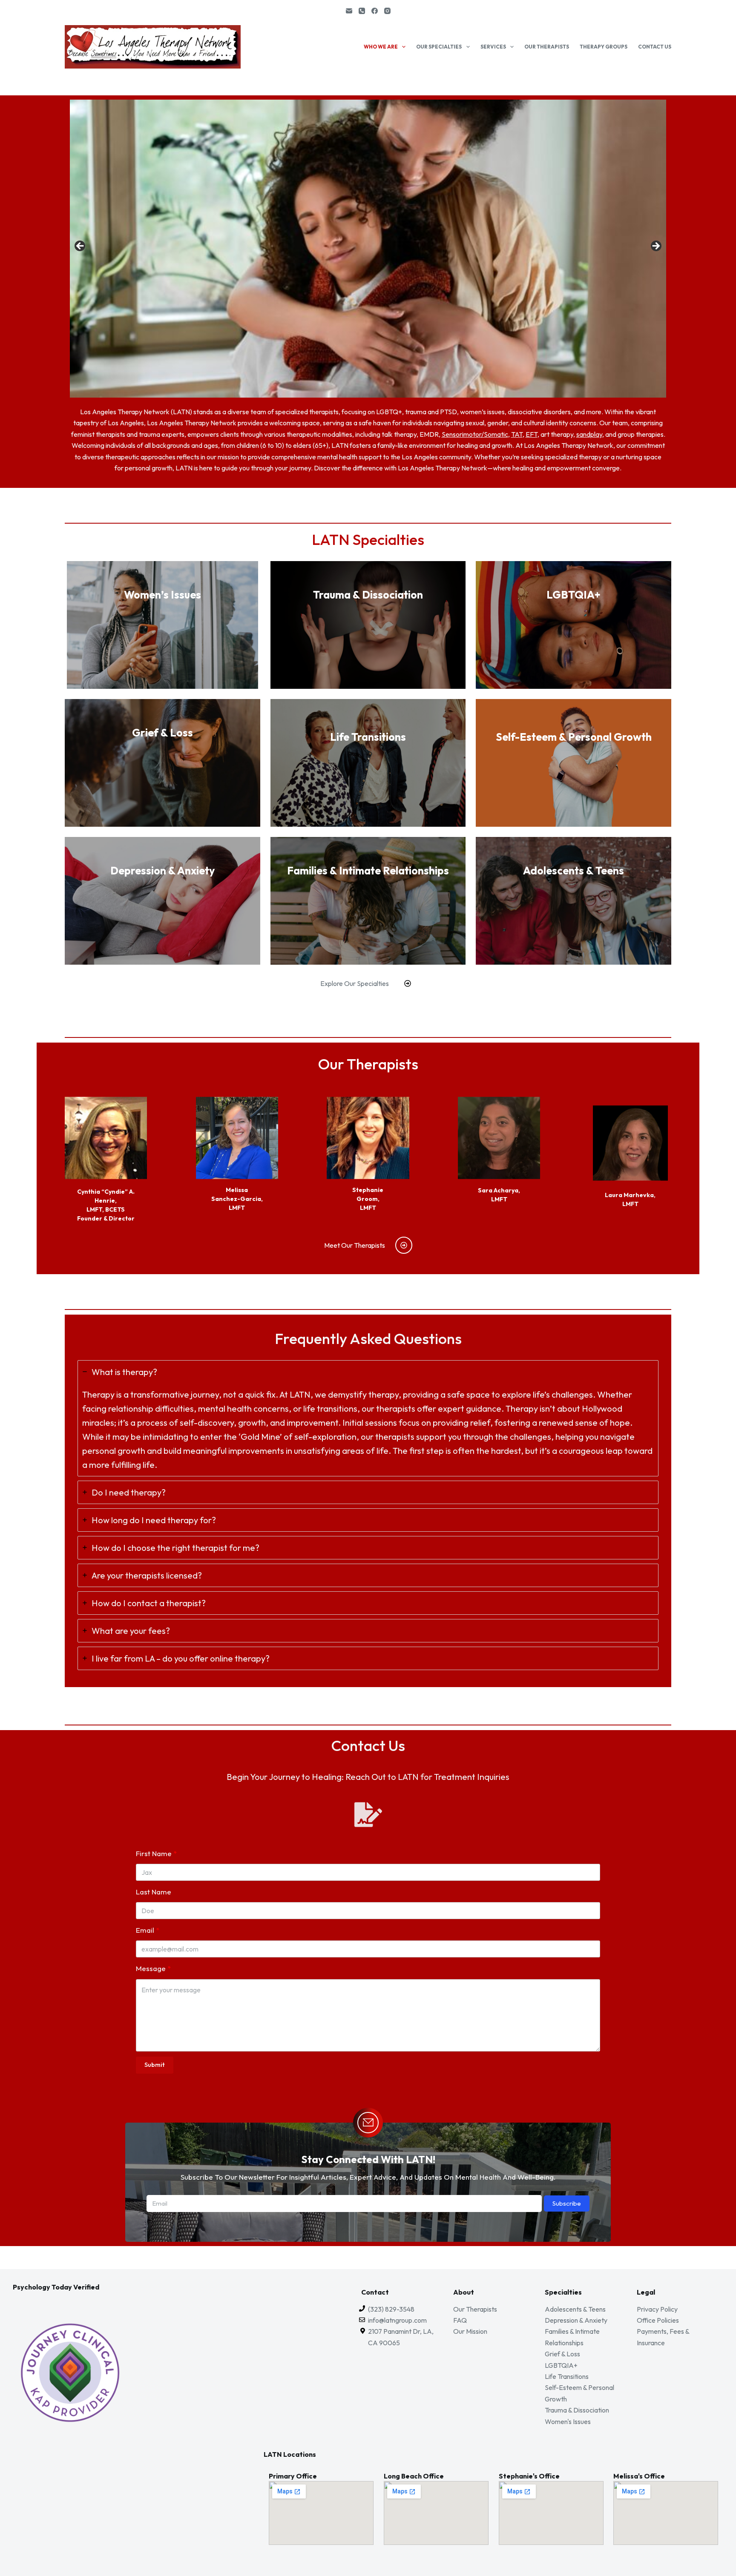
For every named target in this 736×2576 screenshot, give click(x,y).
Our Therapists (547, 47)
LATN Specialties (368, 539)
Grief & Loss (562, 2354)
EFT (532, 434)
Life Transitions (567, 2376)
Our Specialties (439, 47)
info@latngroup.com (397, 2320)
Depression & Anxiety (576, 2320)
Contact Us (655, 47)
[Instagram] (387, 11)
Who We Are (381, 47)
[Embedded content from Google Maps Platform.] (321, 2513)
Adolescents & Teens (575, 2309)
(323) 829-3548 (391, 2309)
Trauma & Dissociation (577, 2410)
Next (655, 246)
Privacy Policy (657, 2309)
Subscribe (567, 2203)
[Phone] (362, 11)
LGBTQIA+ (561, 2365)
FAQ (460, 2320)
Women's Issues (568, 2421)
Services (493, 47)
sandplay (589, 434)
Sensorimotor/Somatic (475, 434)
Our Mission (470, 2331)
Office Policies (658, 2320)
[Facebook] (375, 11)
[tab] (368, 1418)
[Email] (349, 11)
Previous (80, 246)
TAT (517, 434)
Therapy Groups (604, 47)
